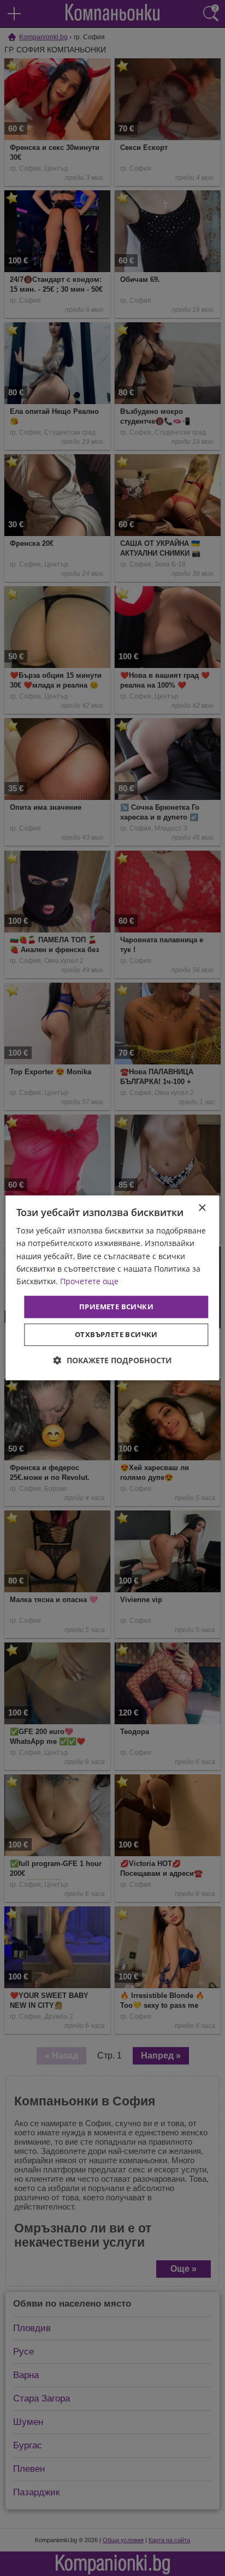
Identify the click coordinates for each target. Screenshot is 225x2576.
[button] (113, 1361)
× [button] (202, 1208)
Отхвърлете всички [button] (116, 1335)
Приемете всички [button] (116, 1307)
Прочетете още (89, 1281)
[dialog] (112, 1288)
